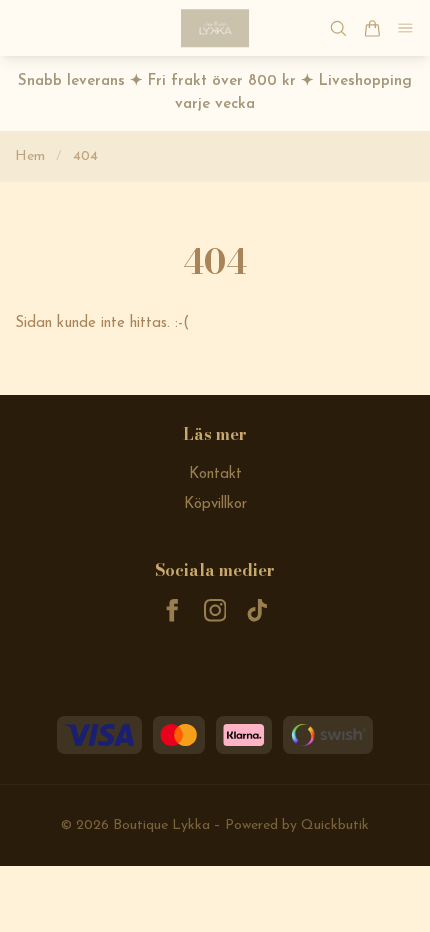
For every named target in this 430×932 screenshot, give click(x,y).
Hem (30, 156)
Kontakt (215, 474)
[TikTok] (257, 610)
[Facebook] (172, 610)
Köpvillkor (215, 504)
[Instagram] (215, 610)
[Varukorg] (372, 28)
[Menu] (406, 28)
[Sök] (338, 28)
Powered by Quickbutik (297, 825)
